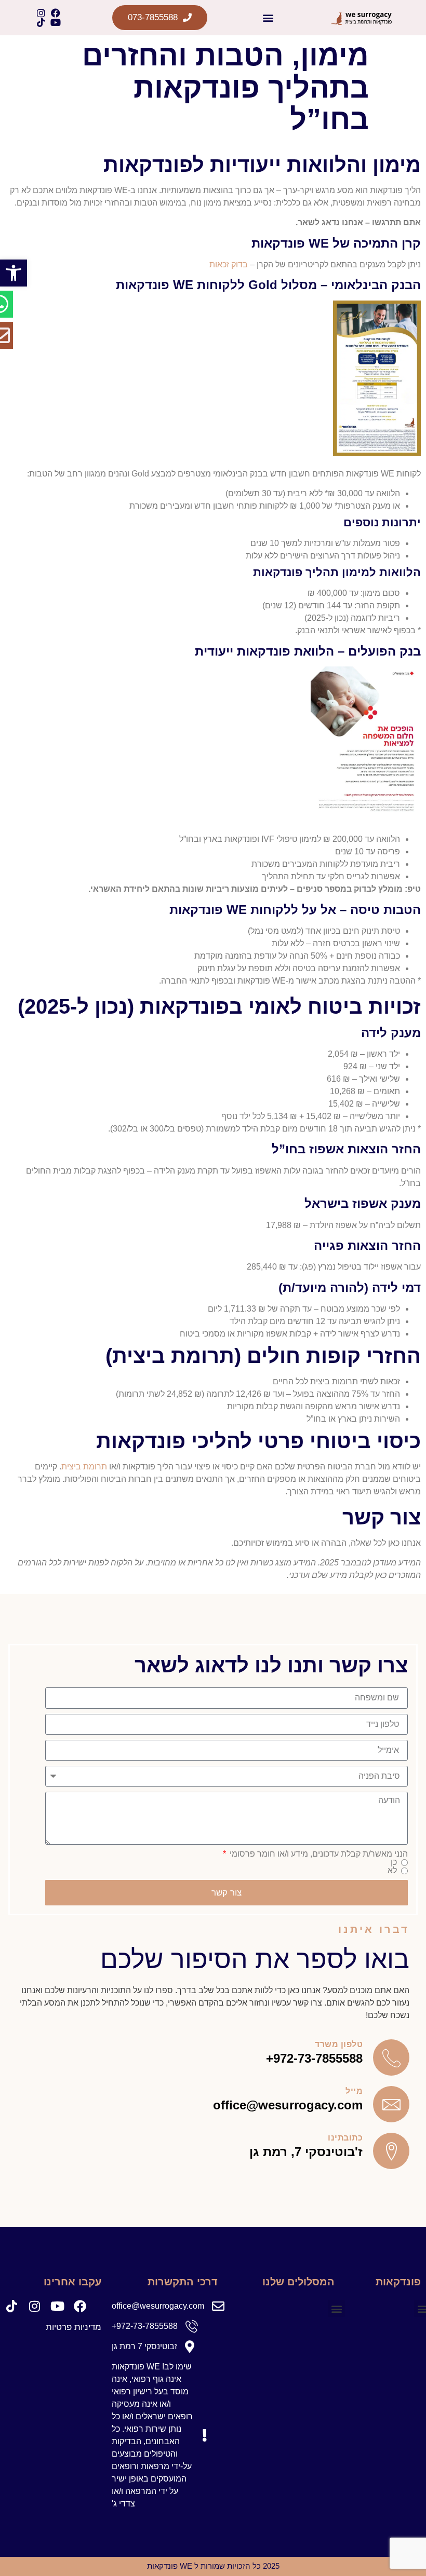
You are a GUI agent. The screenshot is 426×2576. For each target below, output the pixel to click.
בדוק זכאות (229, 264)
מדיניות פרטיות (74, 2327)
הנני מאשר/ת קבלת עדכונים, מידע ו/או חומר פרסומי (318, 1854)
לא (392, 1871)
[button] (14, 273)
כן (394, 1862)
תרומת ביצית (84, 1467)
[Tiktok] (41, 22)
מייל (354, 2091)
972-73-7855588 (318, 2058)
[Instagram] (41, 13)
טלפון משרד (339, 2044)
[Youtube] (56, 22)
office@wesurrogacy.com (288, 2105)
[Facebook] (56, 13)
